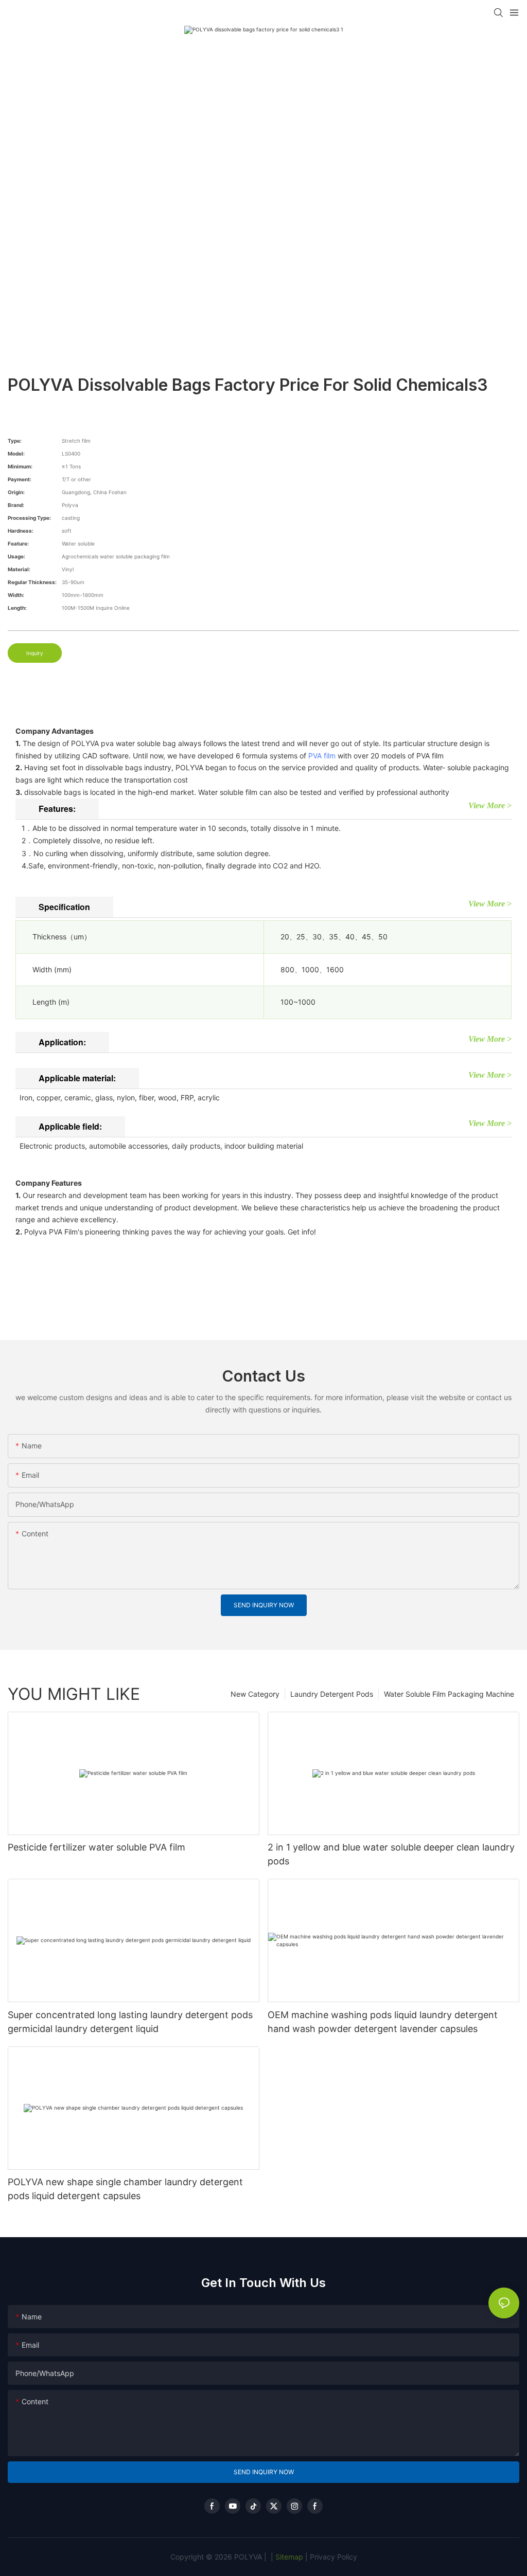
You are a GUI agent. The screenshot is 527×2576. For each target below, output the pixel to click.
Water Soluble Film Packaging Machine (449, 1694)
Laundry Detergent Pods (332, 1694)
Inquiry (35, 653)
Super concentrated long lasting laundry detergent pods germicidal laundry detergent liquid (130, 2022)
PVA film (322, 756)
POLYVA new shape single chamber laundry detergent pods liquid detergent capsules (125, 2189)
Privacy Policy (333, 2557)
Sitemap (288, 2557)
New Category (255, 1694)
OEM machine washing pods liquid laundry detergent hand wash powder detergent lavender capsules (383, 2022)
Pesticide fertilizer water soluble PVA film (96, 1847)
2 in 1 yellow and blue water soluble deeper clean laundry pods (391, 1854)
